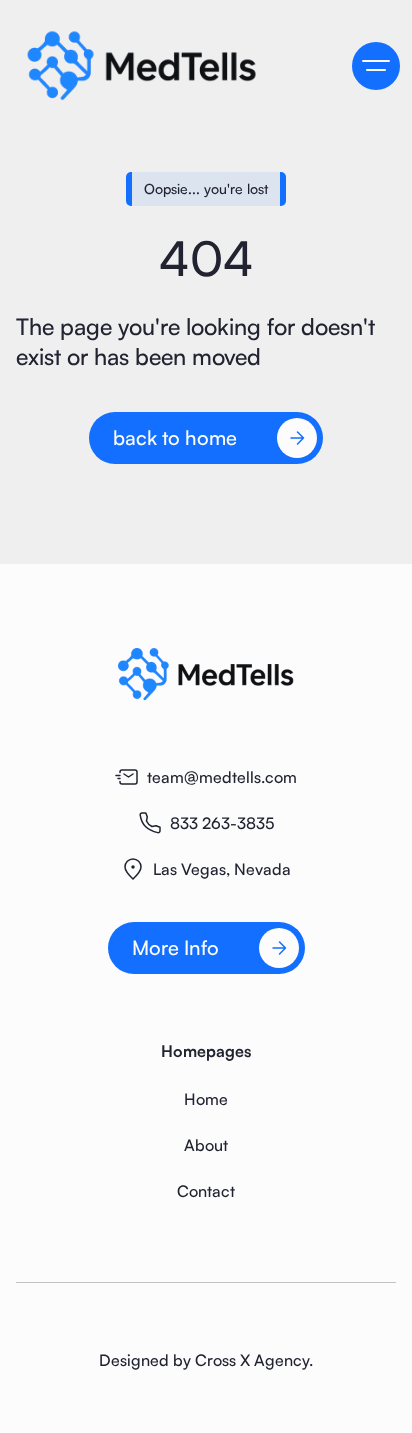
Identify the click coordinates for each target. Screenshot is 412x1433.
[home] (165, 65)
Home (206, 1099)
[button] (376, 66)
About (206, 1145)
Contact (206, 1191)
